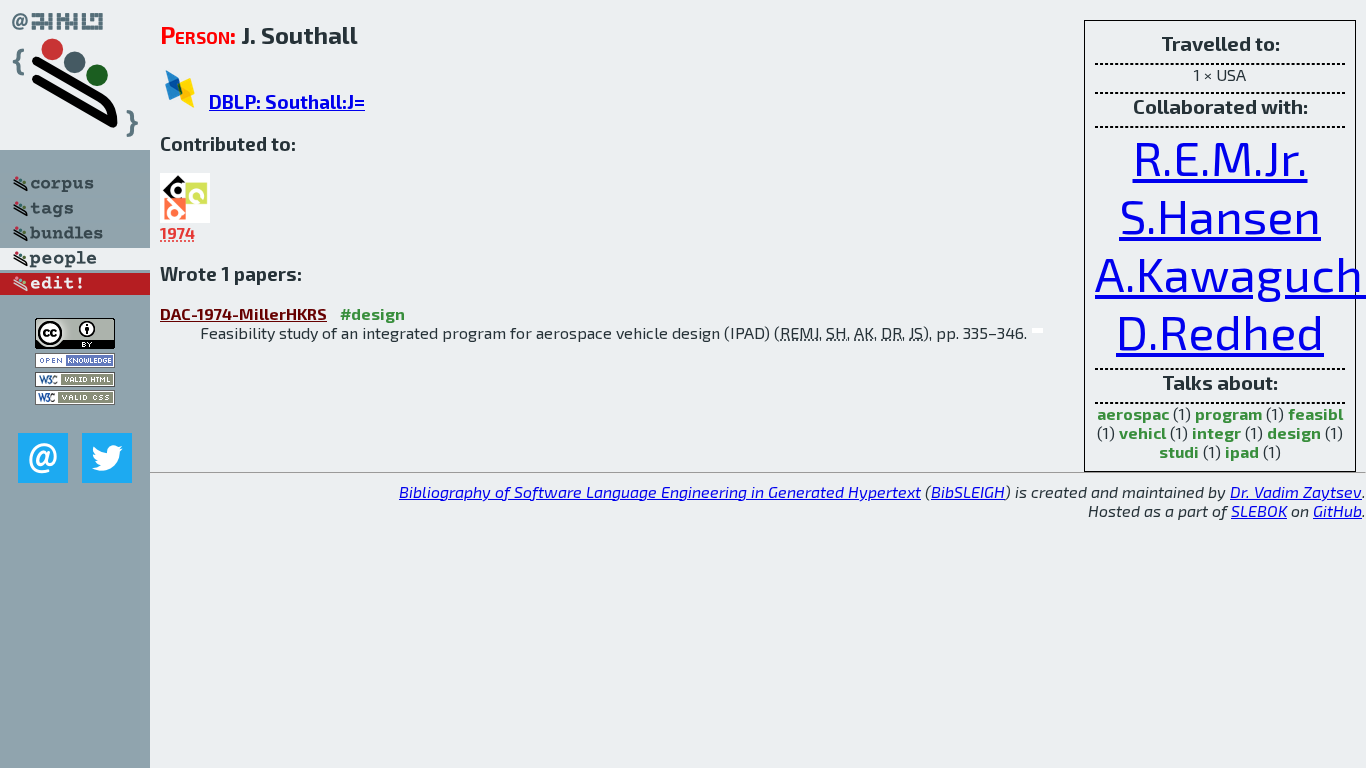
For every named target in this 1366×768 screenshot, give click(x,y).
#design (372, 313)
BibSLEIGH (968, 491)
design (1294, 432)
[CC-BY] (75, 342)
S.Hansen (1220, 215)
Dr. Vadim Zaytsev (1296, 491)
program (1228, 413)
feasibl (1315, 413)
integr (1216, 432)
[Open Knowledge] (75, 361)
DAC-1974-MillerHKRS (243, 313)
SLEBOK (1259, 510)
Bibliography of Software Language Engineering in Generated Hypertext (660, 491)
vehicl (1142, 432)
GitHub (1337, 510)
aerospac (1133, 413)
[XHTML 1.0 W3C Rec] (75, 380)
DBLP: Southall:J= (287, 101)
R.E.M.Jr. (1220, 157)
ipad (1242, 451)
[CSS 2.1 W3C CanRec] (75, 418)
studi (1179, 451)
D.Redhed (1220, 331)
